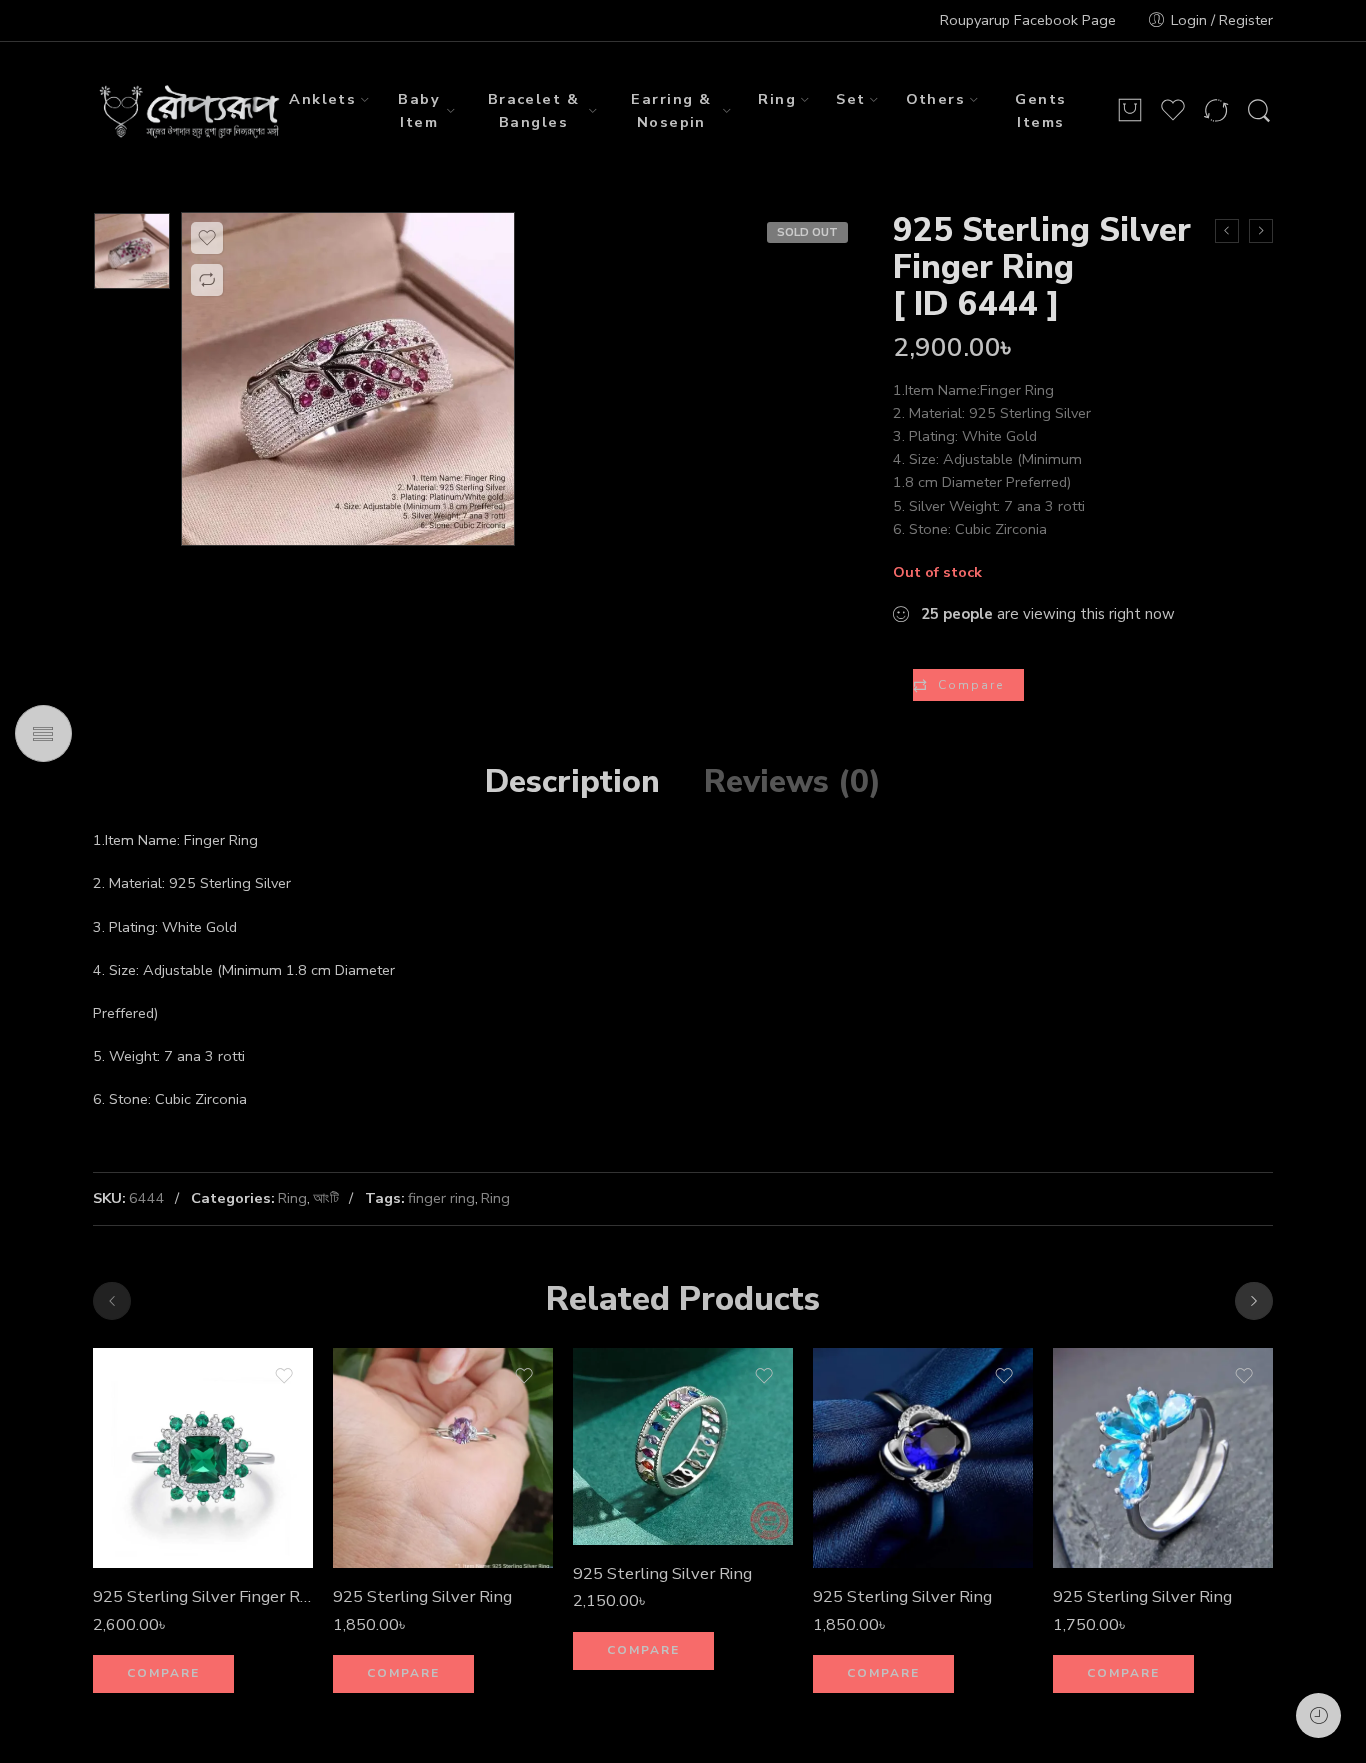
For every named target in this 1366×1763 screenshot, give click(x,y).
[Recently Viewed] (1318, 1715)
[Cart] (1130, 111)
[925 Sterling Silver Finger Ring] (203, 1458)
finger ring (441, 1198)
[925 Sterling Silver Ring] (1261, 231)
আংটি (326, 1198)
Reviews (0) (792, 782)
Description (572, 782)
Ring (777, 99)
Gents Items (1040, 110)
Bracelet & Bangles (534, 110)
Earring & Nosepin (671, 110)
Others (936, 99)
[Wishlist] (207, 238)
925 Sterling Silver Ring (422, 1596)
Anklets (322, 99)
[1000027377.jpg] (132, 251)
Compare (971, 685)
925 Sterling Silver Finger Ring (203, 1596)
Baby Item (419, 110)
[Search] (1259, 111)
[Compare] (207, 280)
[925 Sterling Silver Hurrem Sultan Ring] (1227, 231)
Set (850, 99)
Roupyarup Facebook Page (1028, 20)
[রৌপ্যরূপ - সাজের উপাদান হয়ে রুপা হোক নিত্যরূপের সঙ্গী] (191, 111)
